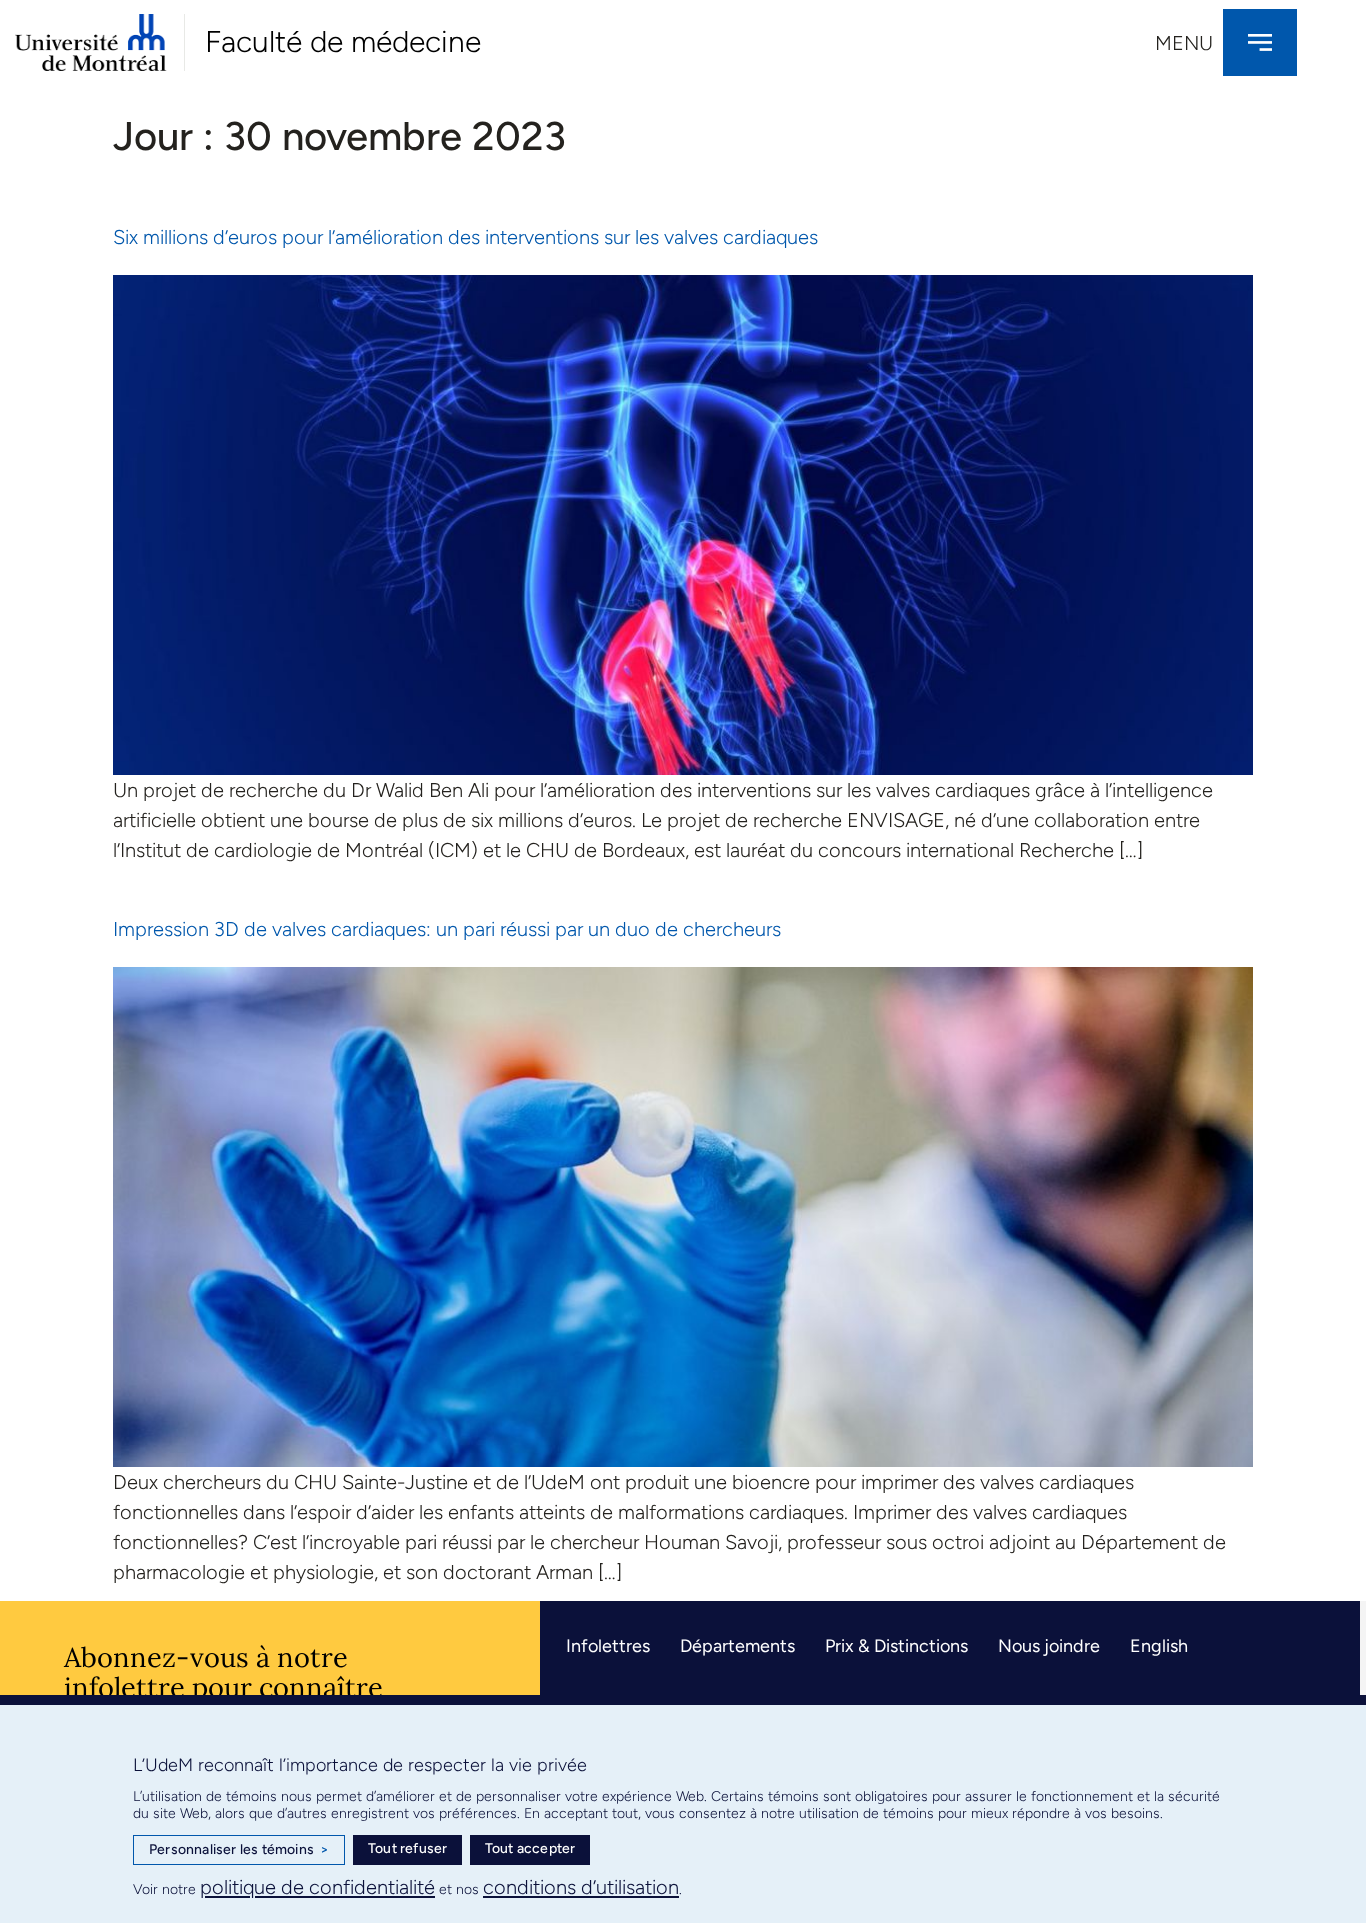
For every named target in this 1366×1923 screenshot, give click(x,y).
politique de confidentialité (317, 1887)
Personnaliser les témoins (239, 1849)
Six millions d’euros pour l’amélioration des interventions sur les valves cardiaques (465, 237)
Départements (737, 1646)
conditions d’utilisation (581, 1887)
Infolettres (608, 1646)
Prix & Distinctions (896, 1646)
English (1159, 1646)
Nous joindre (1049, 1646)
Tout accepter (530, 1848)
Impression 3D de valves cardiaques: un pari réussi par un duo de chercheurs (447, 929)
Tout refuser (407, 1848)
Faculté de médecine (343, 41)
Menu (1184, 43)
